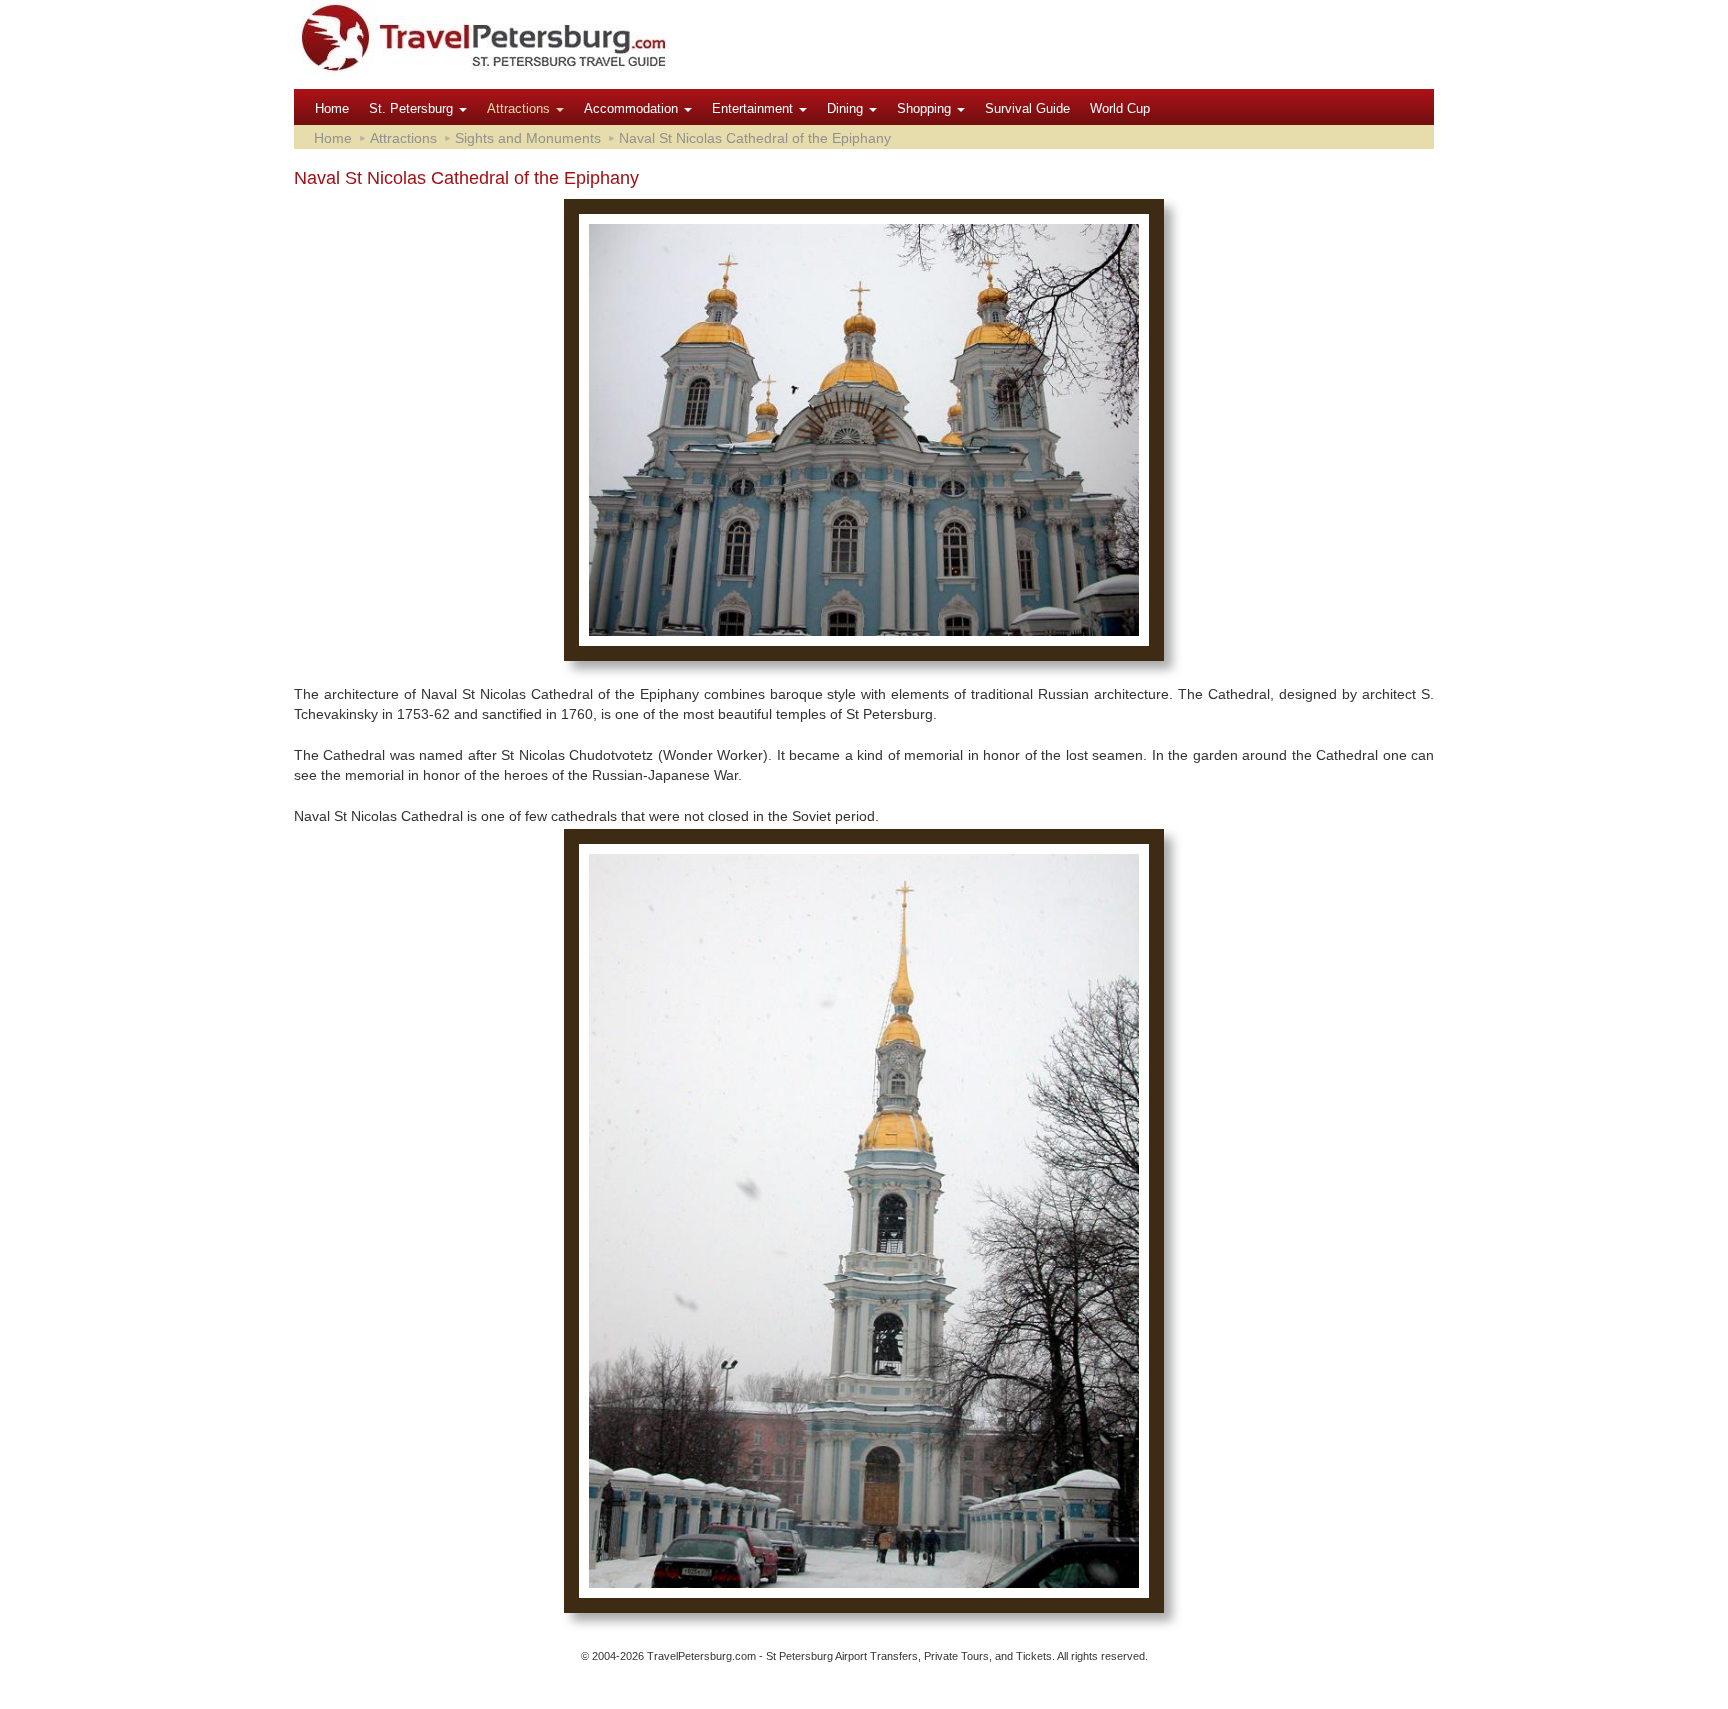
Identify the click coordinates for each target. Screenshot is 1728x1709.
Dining (847, 108)
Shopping (926, 108)
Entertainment (754, 108)
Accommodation (633, 108)
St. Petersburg (413, 108)
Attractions (520, 108)
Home (332, 108)
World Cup (1120, 108)
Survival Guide (1027, 108)
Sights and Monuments (528, 138)
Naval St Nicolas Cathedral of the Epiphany (755, 138)
